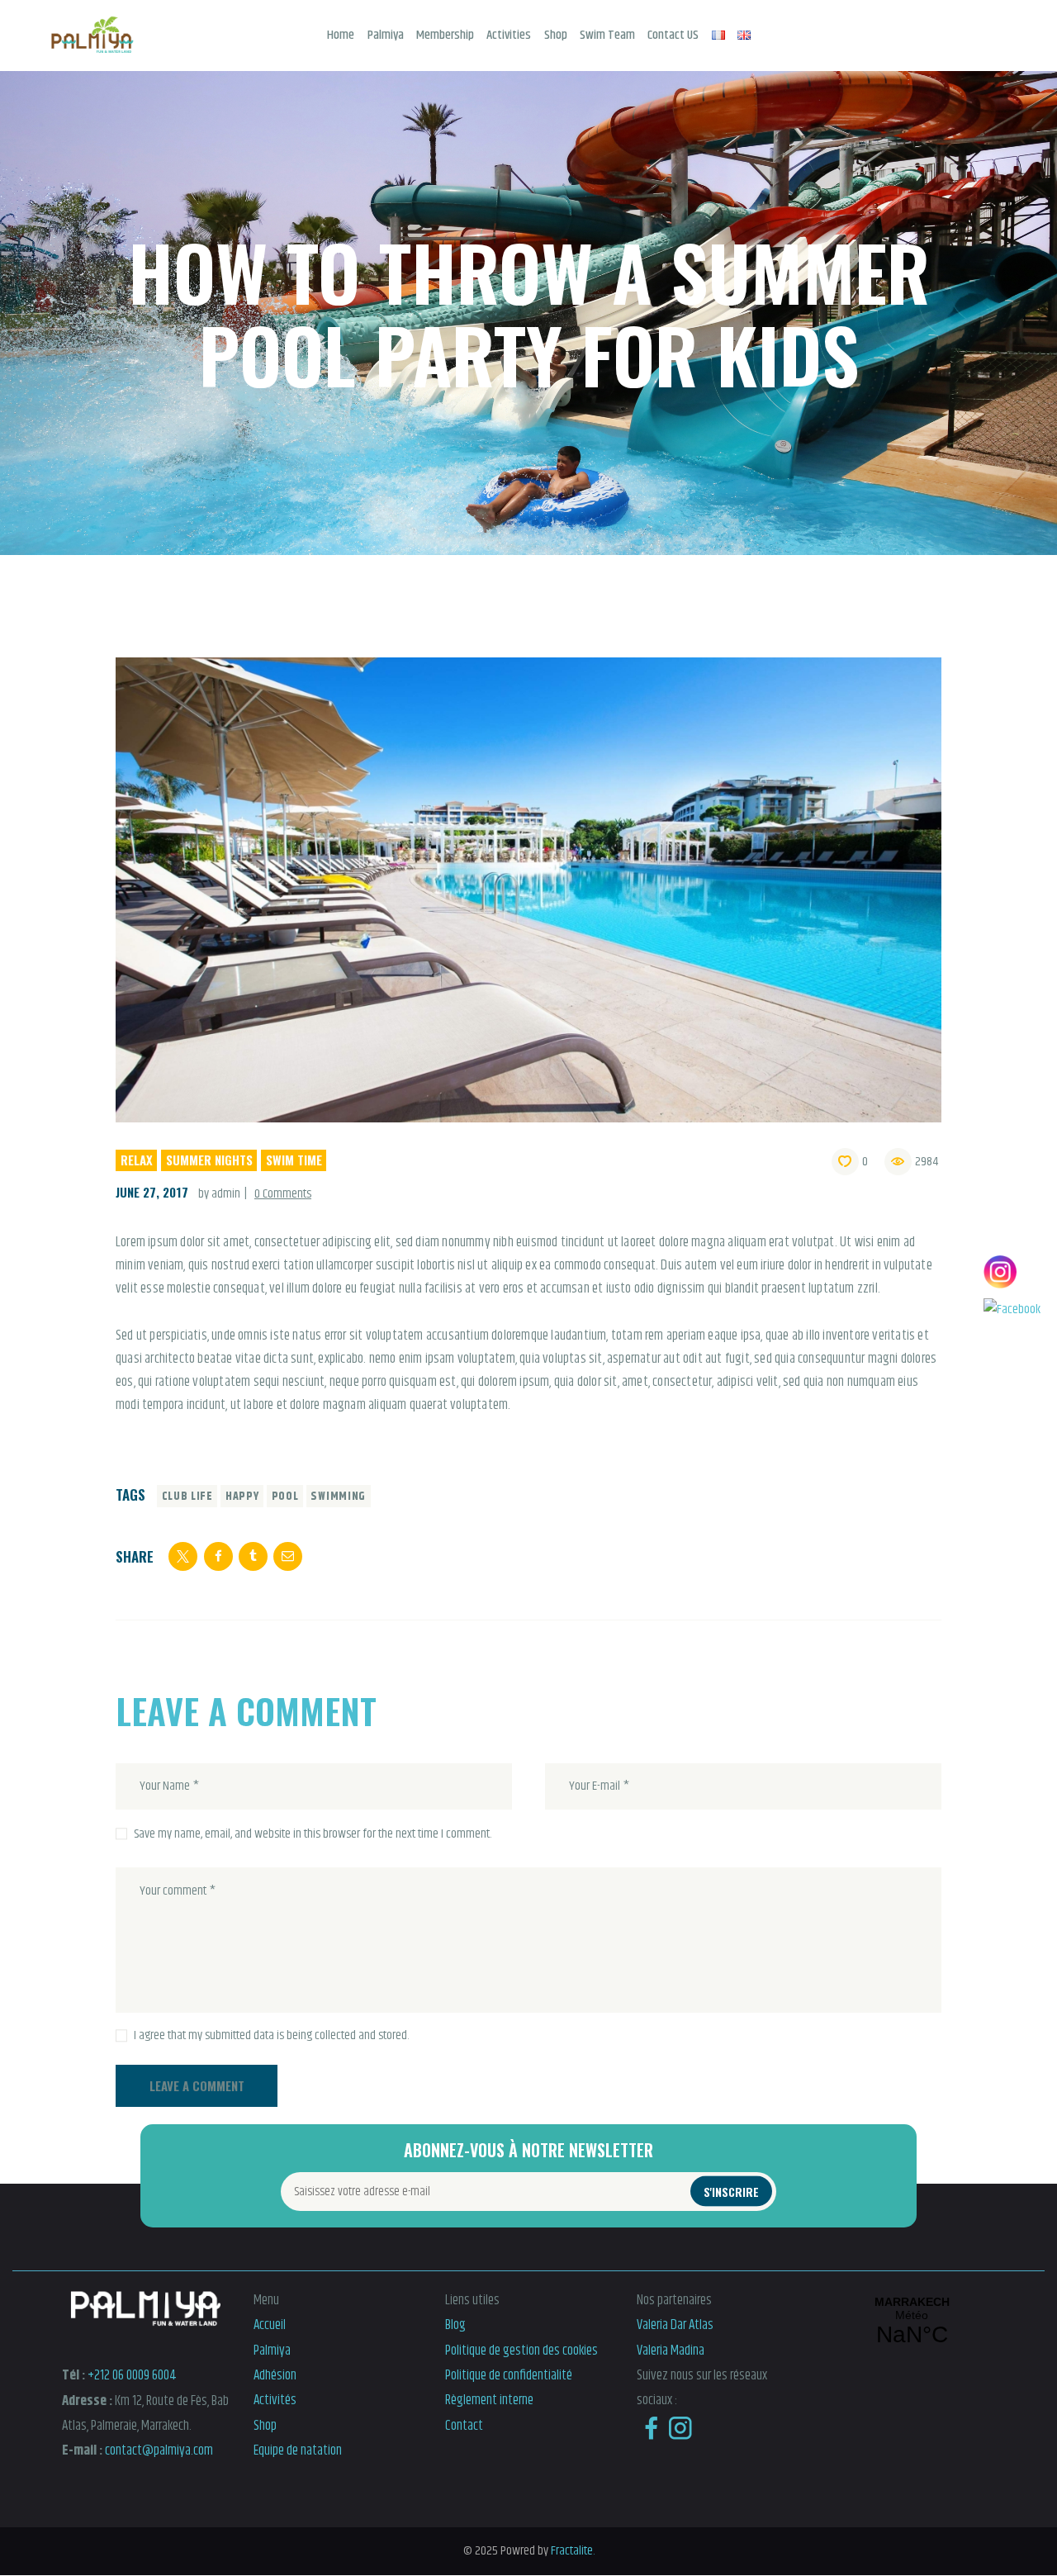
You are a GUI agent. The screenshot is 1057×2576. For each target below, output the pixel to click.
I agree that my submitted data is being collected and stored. (271, 2036)
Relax (137, 1160)
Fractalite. (571, 2551)
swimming (338, 1497)
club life (187, 1497)
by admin (220, 1194)
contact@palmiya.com (159, 2450)
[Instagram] (1012, 1272)
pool (285, 1497)
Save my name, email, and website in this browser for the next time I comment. (313, 1834)
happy (242, 1497)
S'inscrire (731, 2192)
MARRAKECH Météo (912, 2322)
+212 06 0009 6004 (132, 2375)
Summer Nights (209, 1160)
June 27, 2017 (152, 1192)
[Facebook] (1012, 1310)
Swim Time (294, 1160)
